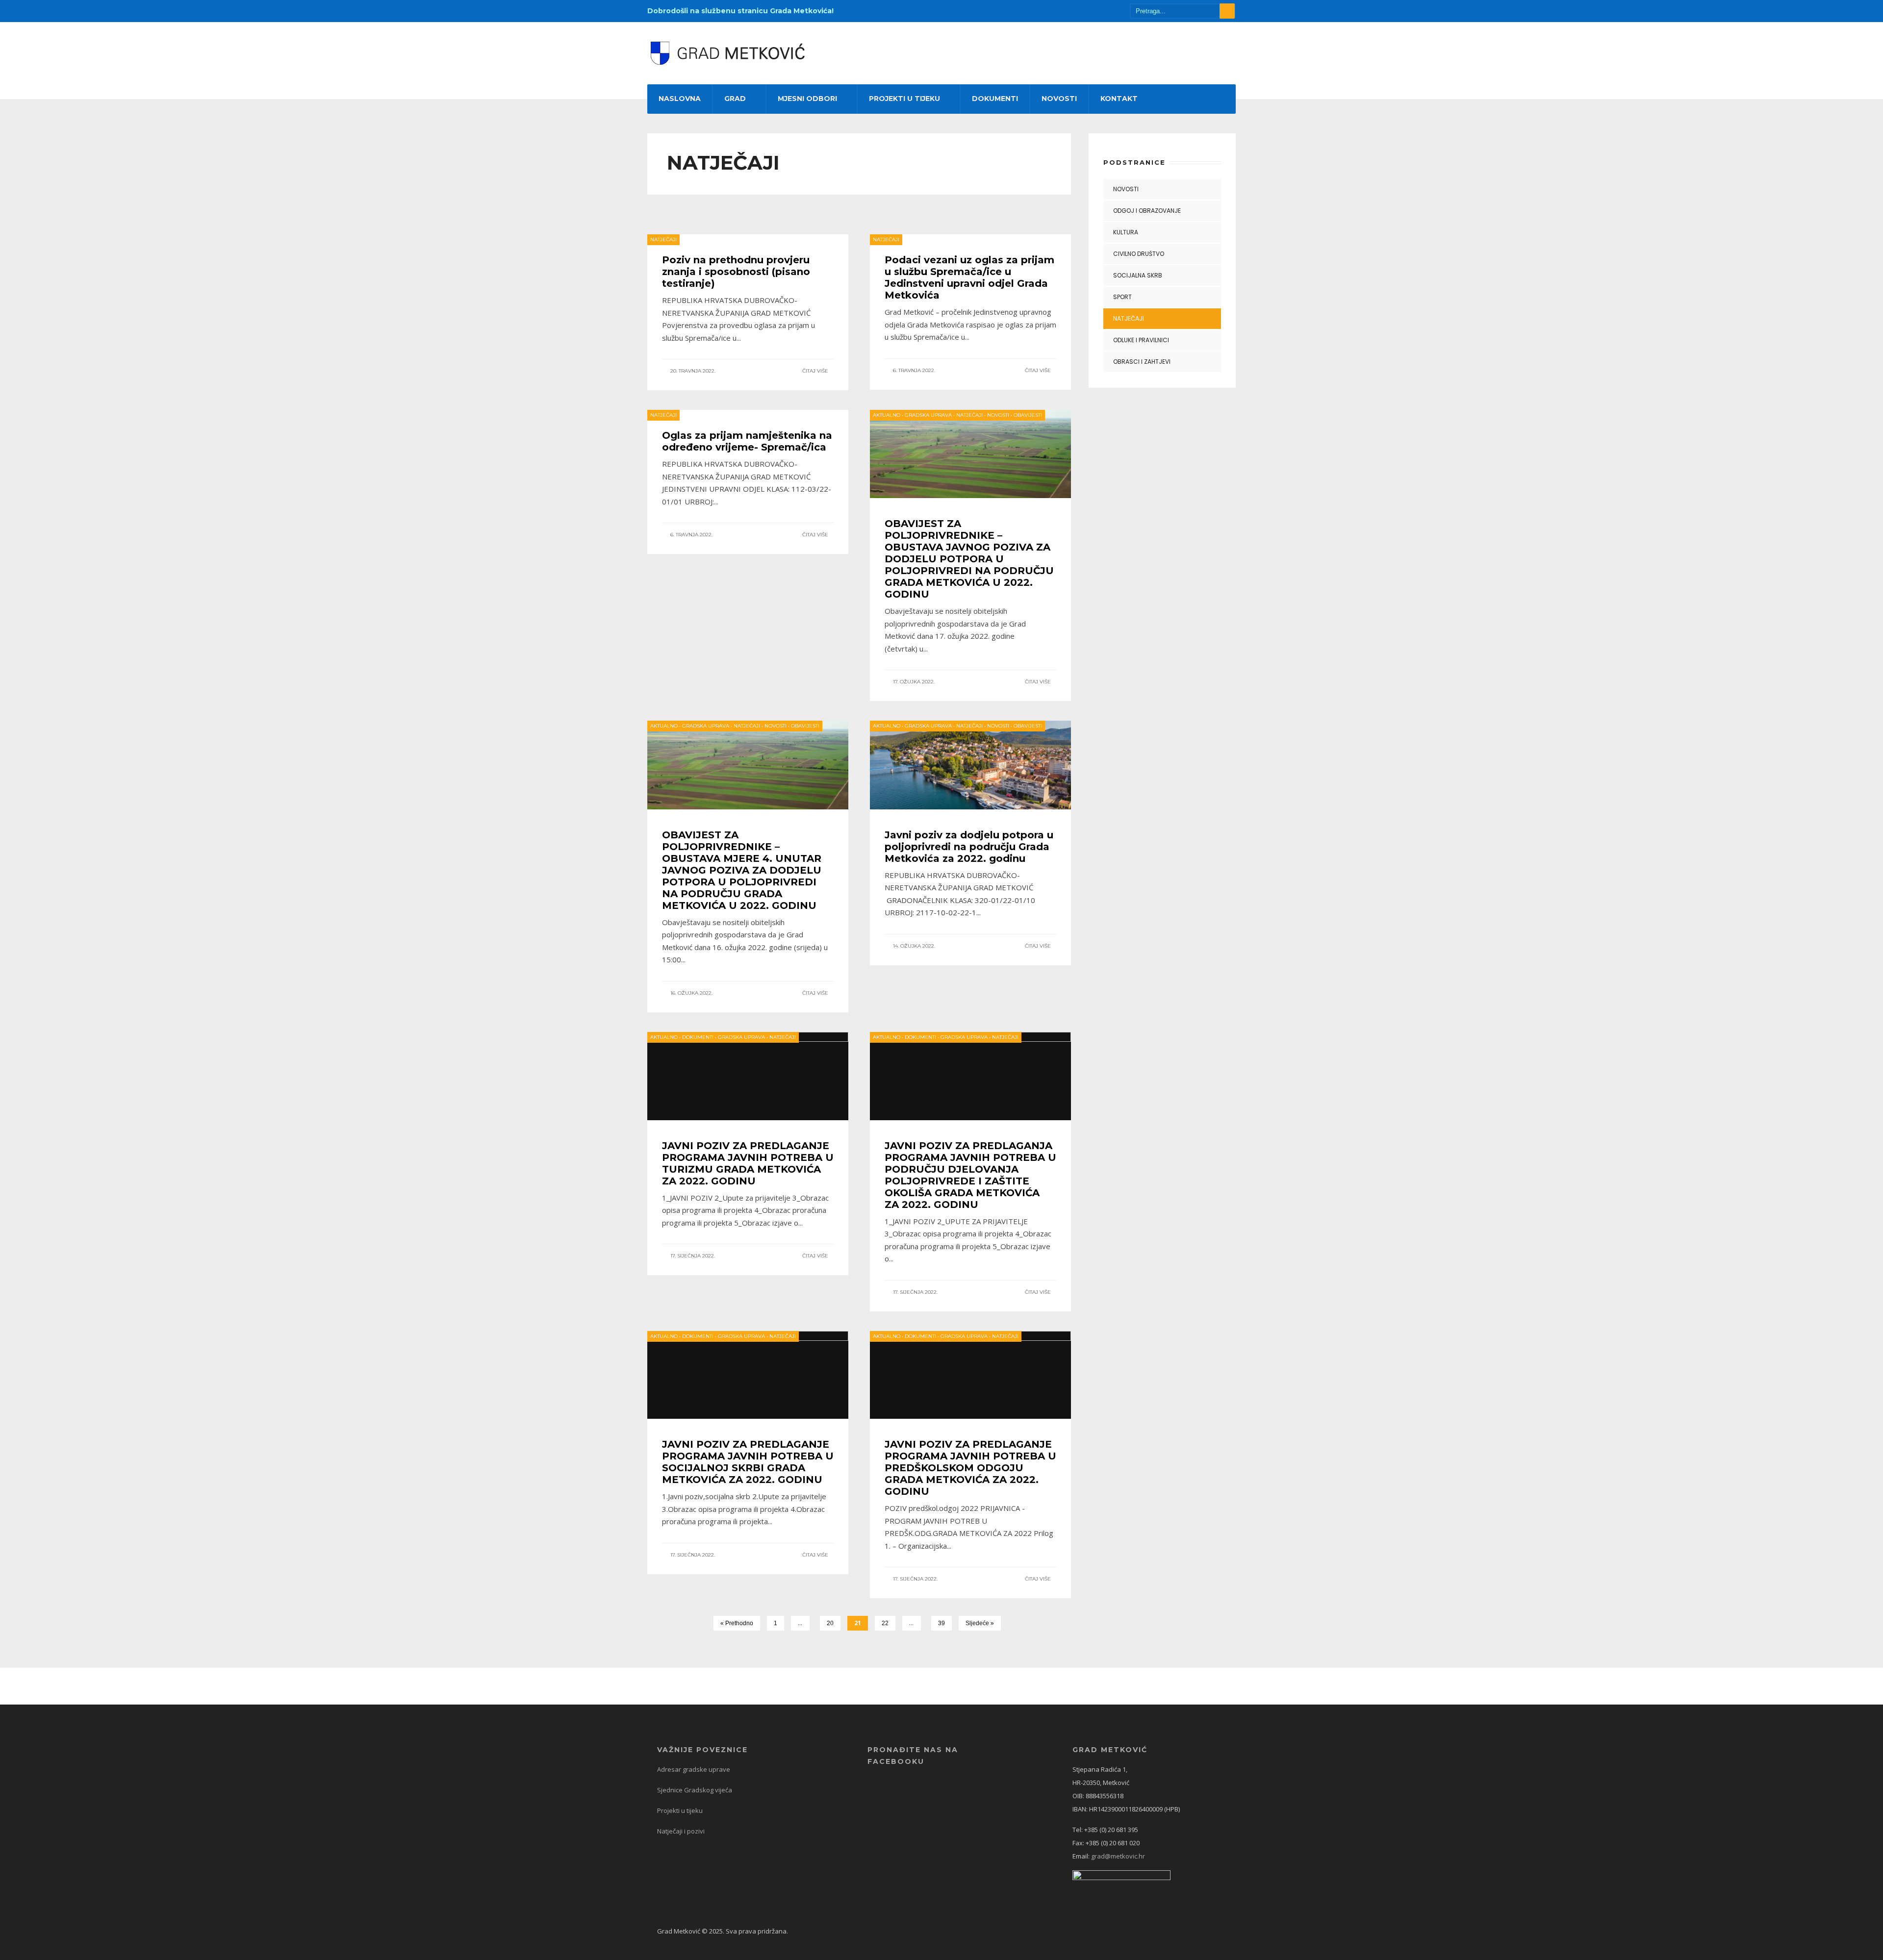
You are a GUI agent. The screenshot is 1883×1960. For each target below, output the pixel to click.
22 (885, 1623)
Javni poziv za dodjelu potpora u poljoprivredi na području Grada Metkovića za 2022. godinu (969, 847)
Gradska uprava (928, 415)
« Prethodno (737, 1623)
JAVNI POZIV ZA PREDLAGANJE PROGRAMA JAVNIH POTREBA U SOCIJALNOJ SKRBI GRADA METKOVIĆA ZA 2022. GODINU (748, 1462)
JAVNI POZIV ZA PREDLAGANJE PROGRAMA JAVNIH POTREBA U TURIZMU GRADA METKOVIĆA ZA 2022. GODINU (748, 1163)
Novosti (1059, 99)
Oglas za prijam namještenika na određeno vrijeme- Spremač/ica (747, 441)
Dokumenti (995, 99)
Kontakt (1119, 99)
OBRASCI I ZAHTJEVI (1142, 362)
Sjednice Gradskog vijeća (695, 1790)
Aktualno (887, 415)
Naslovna (680, 99)
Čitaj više (816, 371)
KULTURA (1126, 232)
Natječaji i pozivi (681, 1831)
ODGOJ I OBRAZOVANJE (1147, 211)
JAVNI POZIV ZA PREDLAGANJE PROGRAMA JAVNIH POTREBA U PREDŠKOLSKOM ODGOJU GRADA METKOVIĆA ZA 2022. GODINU (970, 1468)
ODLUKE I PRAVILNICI (1141, 340)
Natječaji (663, 239)
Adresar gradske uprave (694, 1769)
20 (830, 1623)
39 (941, 1623)
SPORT (1122, 297)
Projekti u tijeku (904, 99)
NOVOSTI (1126, 189)
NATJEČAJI (1129, 318)
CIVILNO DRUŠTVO (1139, 254)
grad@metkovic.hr (1118, 1856)
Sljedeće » (980, 1623)
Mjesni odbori (807, 99)
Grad (735, 99)
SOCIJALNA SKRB (1138, 275)
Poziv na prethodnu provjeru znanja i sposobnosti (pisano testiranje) (736, 272)
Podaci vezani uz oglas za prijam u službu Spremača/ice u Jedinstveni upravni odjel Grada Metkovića (969, 277)
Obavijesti (1028, 415)
